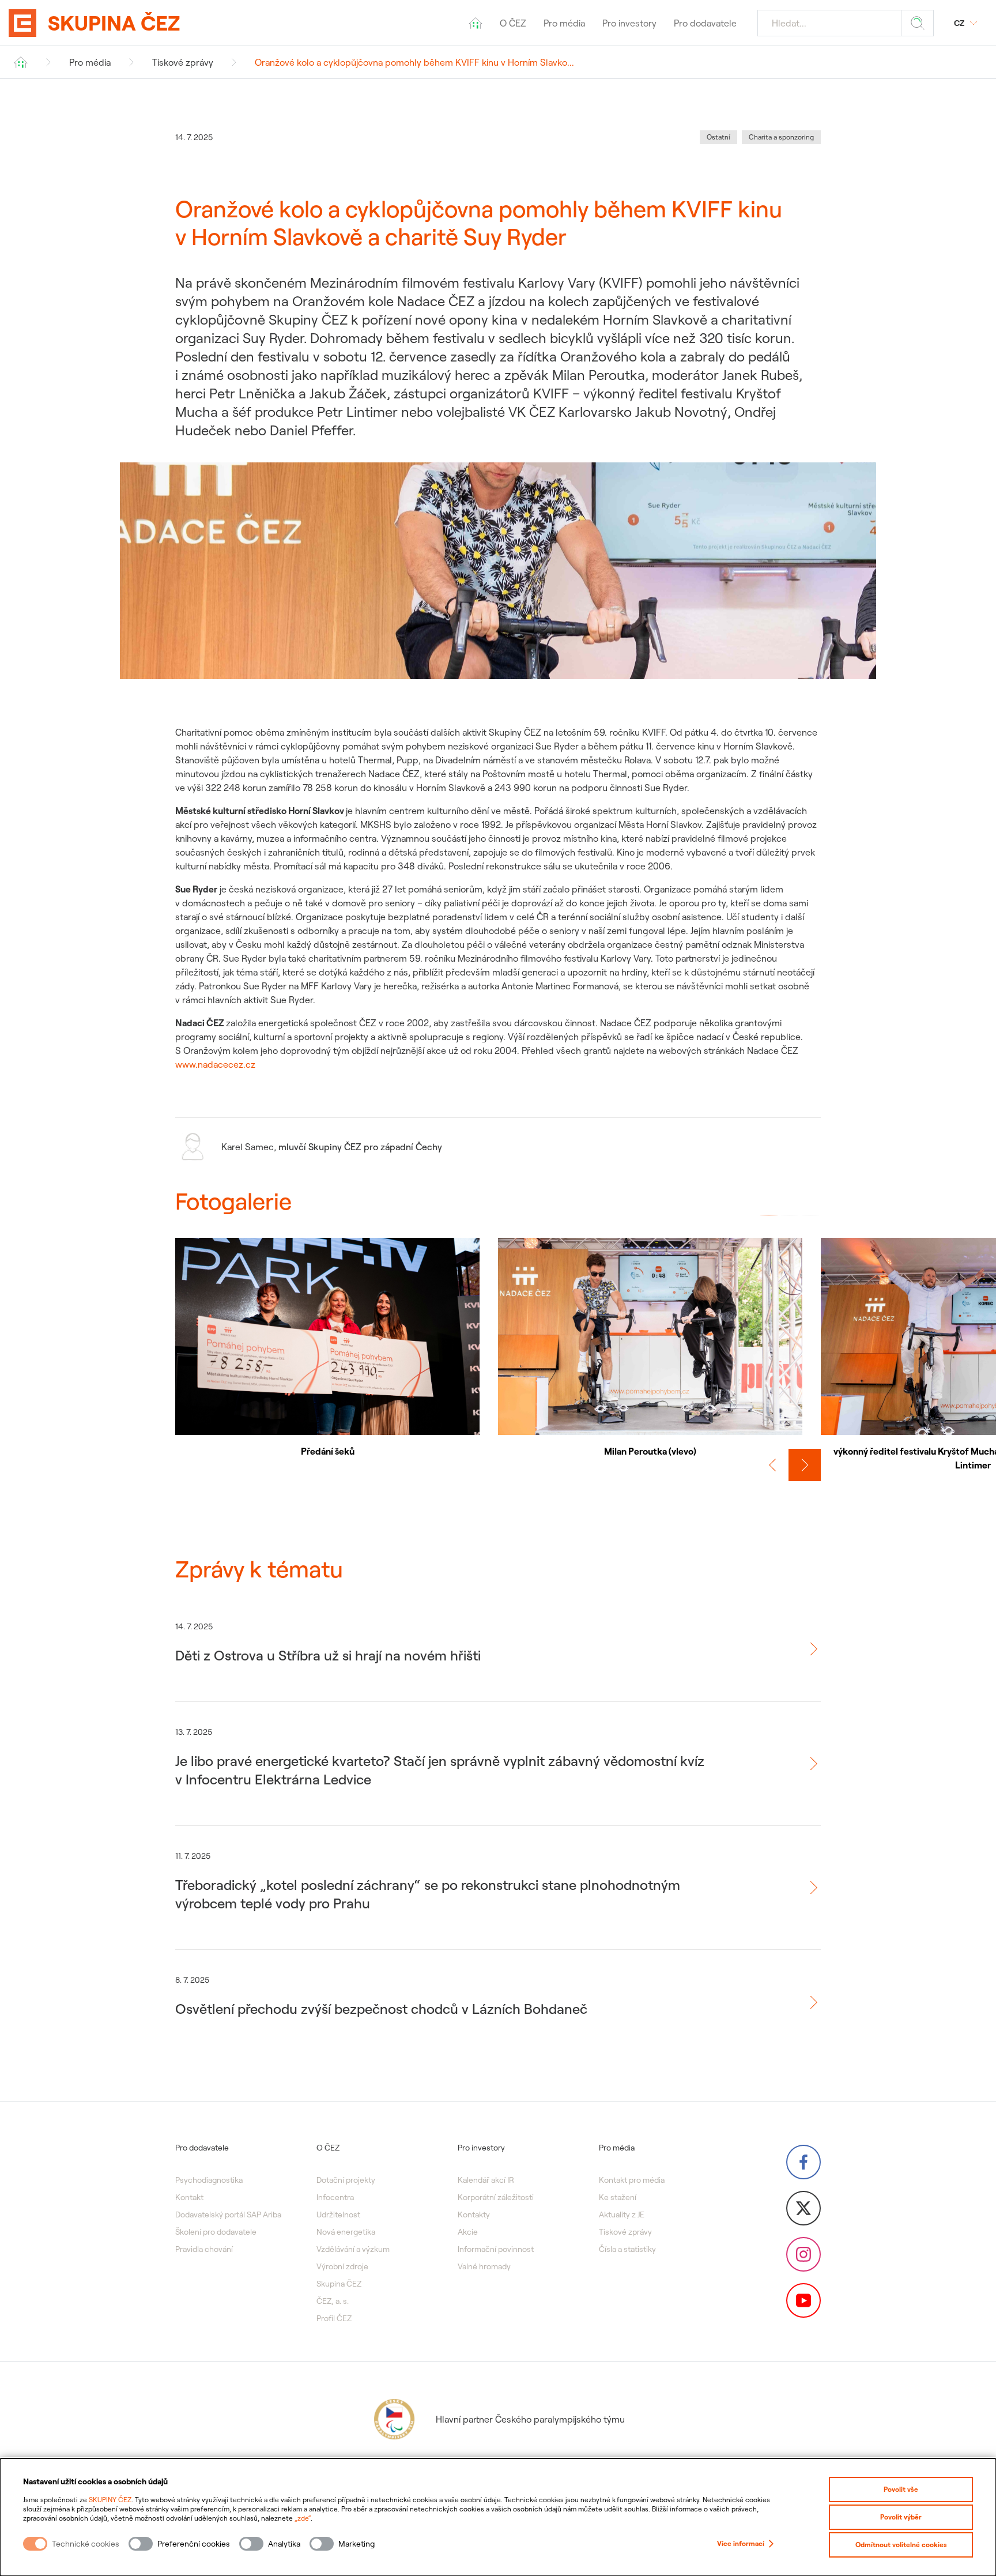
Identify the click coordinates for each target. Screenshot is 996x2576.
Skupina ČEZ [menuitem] (339, 2284)
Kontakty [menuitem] (474, 2215)
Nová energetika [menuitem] (346, 2232)
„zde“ (303, 2518)
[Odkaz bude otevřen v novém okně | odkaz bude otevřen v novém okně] (803, 2162)
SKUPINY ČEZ (110, 2500)
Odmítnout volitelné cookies (901, 2545)
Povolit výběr (901, 2517)
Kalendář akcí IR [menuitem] (486, 2180)
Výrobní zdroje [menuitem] (342, 2266)
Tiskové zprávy (183, 62)
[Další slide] (805, 1465)
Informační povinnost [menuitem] (496, 2249)
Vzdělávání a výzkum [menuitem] (353, 2249)
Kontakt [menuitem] (189, 2197)
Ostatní (718, 137)
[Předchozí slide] (772, 1465)
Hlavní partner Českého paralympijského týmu (530, 2419)
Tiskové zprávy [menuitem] (625, 2232)
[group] (327, 1348)
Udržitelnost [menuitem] (338, 2215)
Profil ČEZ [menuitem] (334, 2318)
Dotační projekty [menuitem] (346, 2180)
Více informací (741, 2543)
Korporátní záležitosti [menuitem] (496, 2197)
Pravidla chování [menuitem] (204, 2249)
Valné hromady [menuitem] (484, 2266)
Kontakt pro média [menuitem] (632, 2180)
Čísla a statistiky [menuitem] (627, 2249)
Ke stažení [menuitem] (618, 2197)
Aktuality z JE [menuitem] (622, 2215)
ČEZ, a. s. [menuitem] (333, 2301)
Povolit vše (901, 2489)
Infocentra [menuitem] (335, 2197)
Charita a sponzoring (781, 137)
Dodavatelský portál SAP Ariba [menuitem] (228, 2215)
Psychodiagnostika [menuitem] (209, 2180)
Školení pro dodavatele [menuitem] (216, 2232)
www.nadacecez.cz (215, 1064)
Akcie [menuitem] (468, 2232)
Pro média (90, 62)
